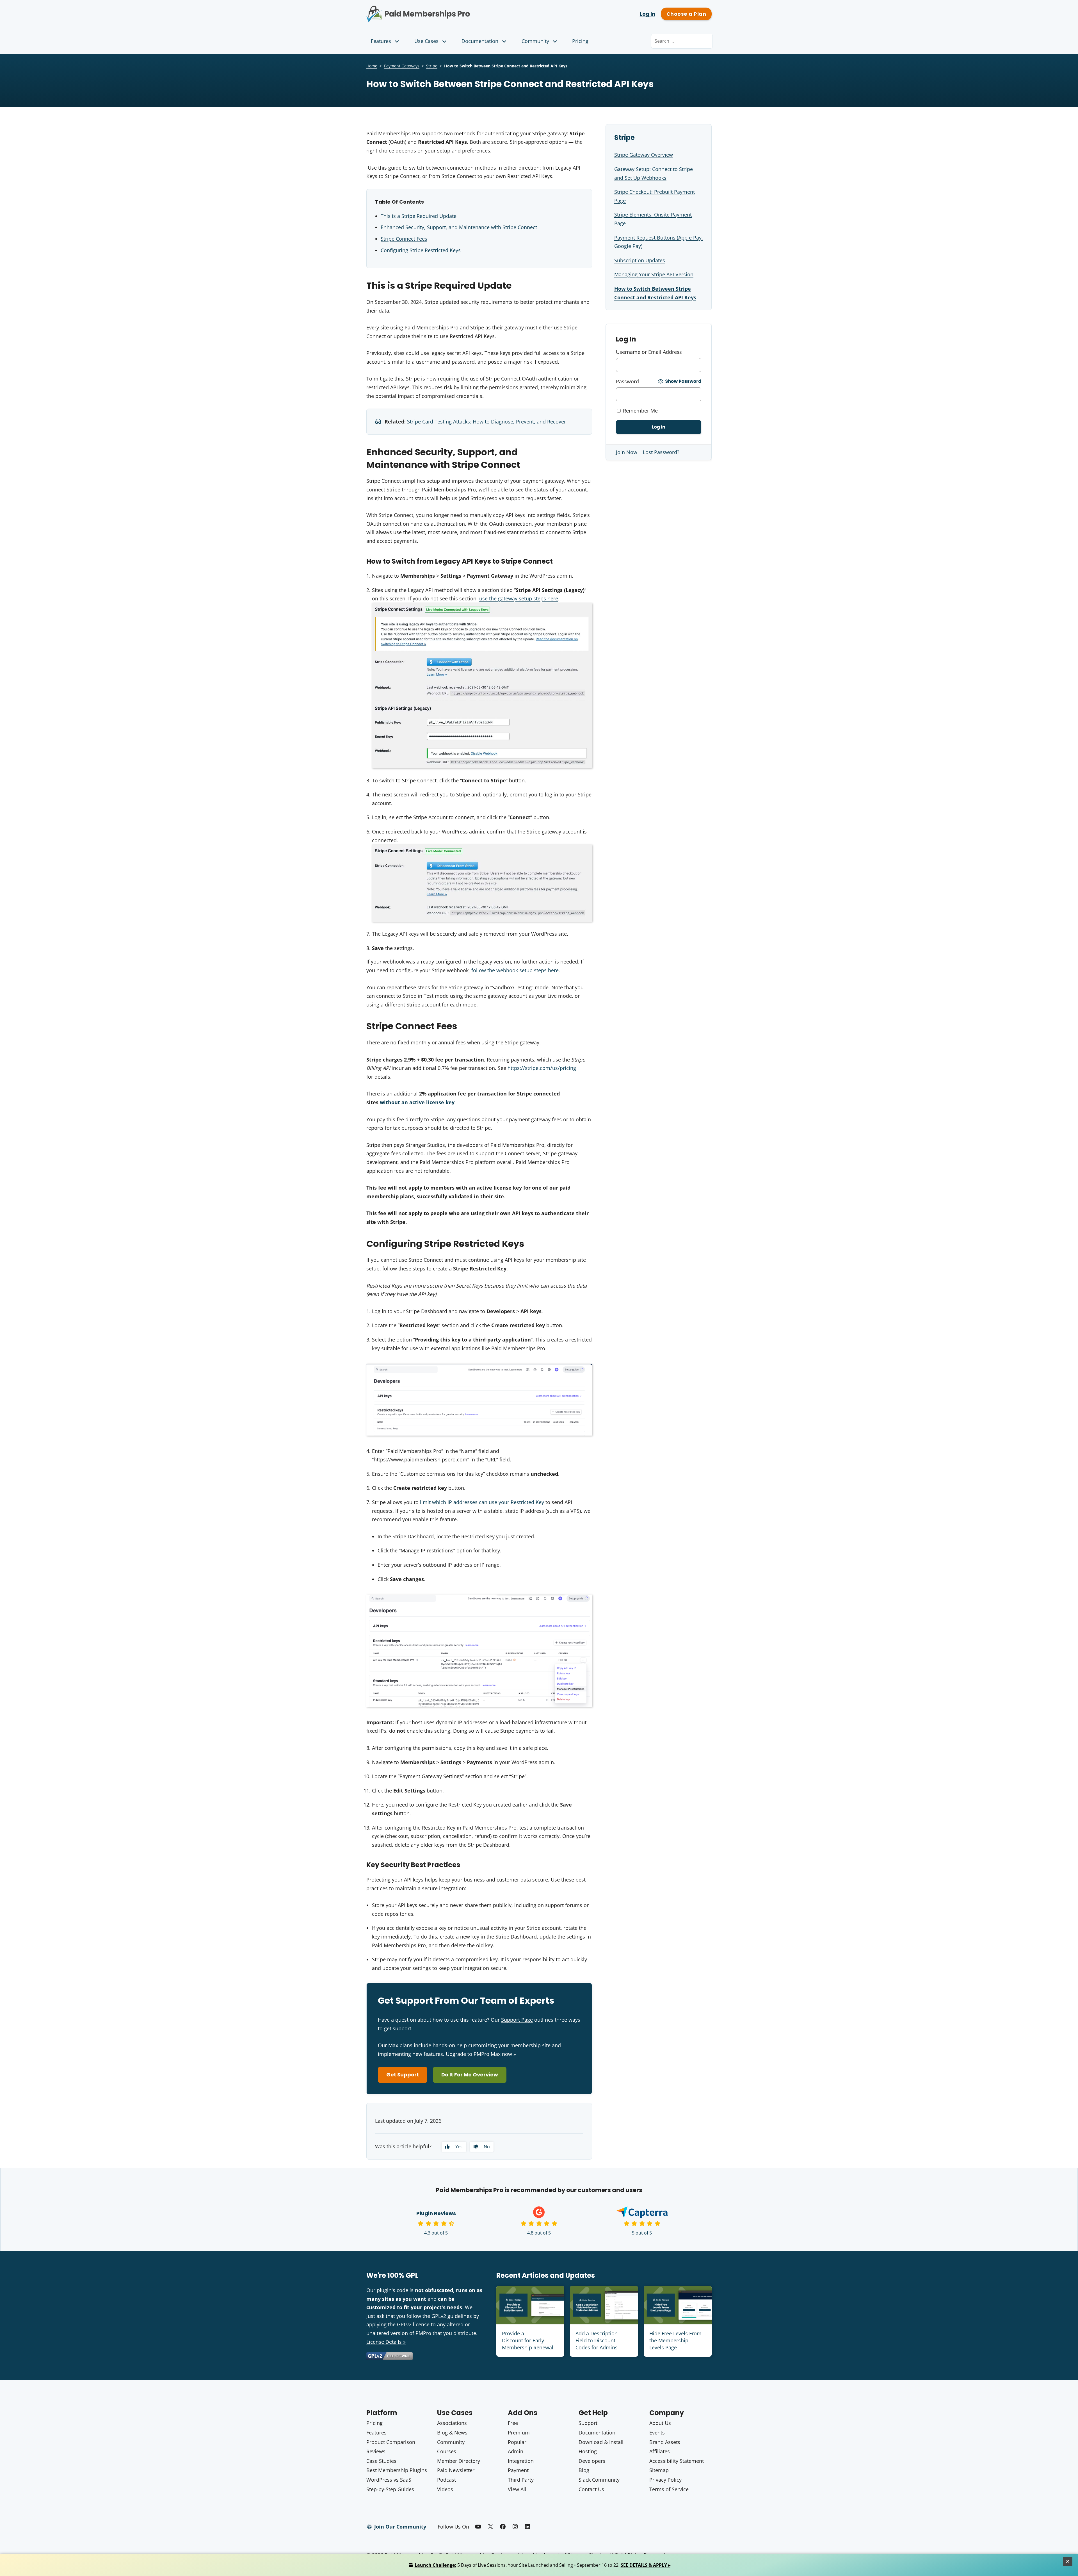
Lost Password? (661, 452)
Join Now (627, 452)
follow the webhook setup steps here (515, 970)
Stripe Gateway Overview (644, 155)
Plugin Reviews (436, 2213)
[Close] (1068, 2561)
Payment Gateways (402, 66)
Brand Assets (665, 2442)
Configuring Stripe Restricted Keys (421, 250)
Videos (445, 2489)
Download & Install (601, 2442)
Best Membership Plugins (397, 2470)
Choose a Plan (686, 14)
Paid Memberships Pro (449, 10)
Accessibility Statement (677, 2461)
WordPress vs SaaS (389, 2480)
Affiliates (660, 2451)
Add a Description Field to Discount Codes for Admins (597, 2340)
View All (517, 2489)
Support (588, 2423)
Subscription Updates (640, 260)
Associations (452, 2423)
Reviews (376, 2451)
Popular (517, 2442)
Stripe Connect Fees (404, 239)
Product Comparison (391, 2442)
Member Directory (459, 2461)
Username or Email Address (649, 352)
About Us (660, 2423)
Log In (648, 14)
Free (513, 2423)
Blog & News (452, 2432)
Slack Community (599, 2480)
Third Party (521, 2480)
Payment (518, 2470)
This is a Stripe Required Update (419, 216)
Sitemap (659, 2470)
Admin (516, 2451)
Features (381, 41)
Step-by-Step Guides (390, 2489)
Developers (592, 2461)
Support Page (517, 2020)
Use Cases (426, 41)
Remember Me (640, 411)
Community (535, 41)
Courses (447, 2451)
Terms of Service (669, 2489)
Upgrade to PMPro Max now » (481, 2054)
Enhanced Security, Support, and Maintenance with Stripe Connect (459, 227)
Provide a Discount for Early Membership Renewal (528, 2340)
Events (657, 2432)
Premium (519, 2432)
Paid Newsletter (456, 2470)
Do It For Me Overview (470, 2075)
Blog (584, 2470)
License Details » (386, 2342)
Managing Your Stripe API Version (654, 274)
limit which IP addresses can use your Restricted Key (482, 1502)
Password (627, 381)
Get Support (403, 2075)
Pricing (580, 41)
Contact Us (591, 2489)
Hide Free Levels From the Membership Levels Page (675, 2340)
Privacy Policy (665, 2480)
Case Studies (381, 2461)
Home (372, 66)
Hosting (588, 2451)
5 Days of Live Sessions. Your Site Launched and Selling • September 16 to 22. (543, 2565)
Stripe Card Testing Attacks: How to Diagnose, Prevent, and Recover (487, 422)
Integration (521, 2461)
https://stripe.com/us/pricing (542, 1068)
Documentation (480, 41)
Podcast (446, 2480)
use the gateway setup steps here (519, 598)
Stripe (432, 66)
